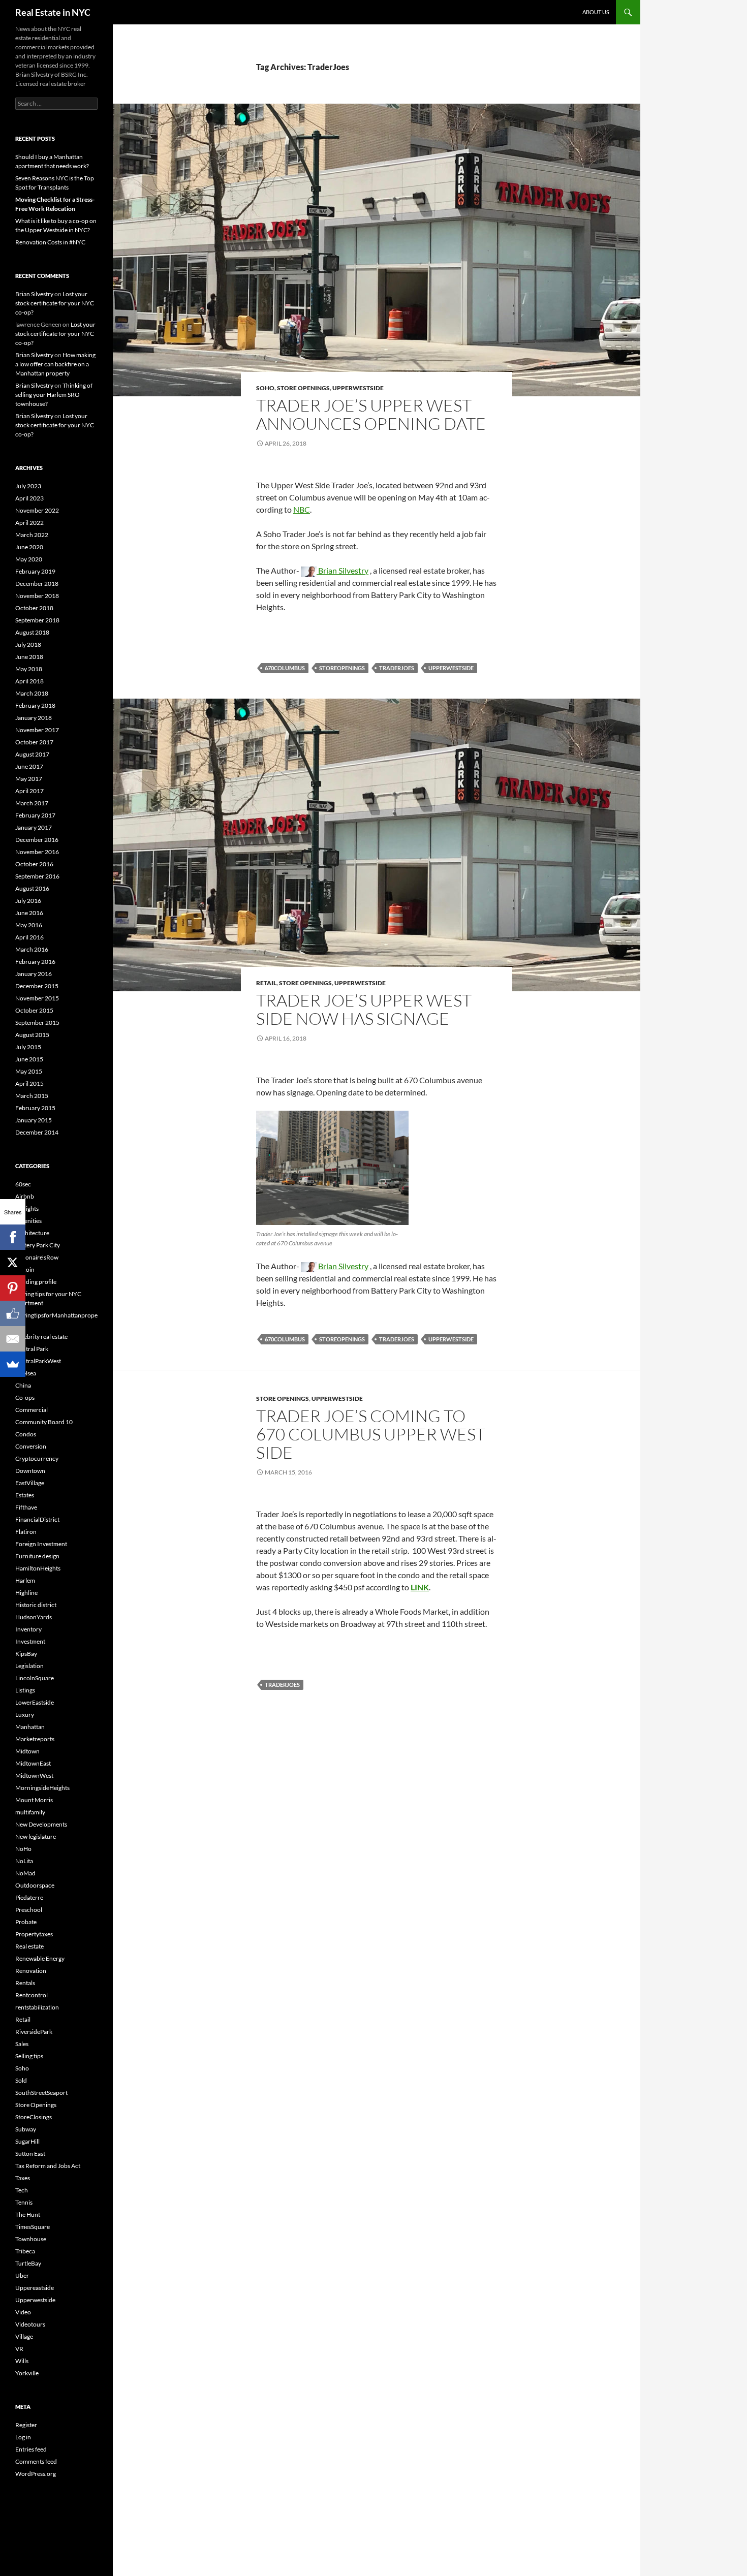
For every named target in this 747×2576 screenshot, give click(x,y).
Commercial (32, 1410)
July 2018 (28, 645)
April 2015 (29, 1083)
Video (23, 2312)
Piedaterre (29, 1897)
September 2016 (37, 876)
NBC (302, 509)
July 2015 (28, 1047)
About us (596, 12)
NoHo (23, 1849)
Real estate (29, 1946)
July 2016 (28, 901)
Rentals (25, 1983)
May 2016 (29, 925)
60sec (23, 1184)
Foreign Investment (41, 1544)
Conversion (31, 1446)
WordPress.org (36, 2474)
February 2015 (35, 1108)
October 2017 (34, 742)
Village (24, 2336)
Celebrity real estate (41, 1337)
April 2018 (29, 681)
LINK (420, 1587)
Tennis (24, 2202)
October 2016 (34, 864)
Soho (265, 388)
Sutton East (30, 2154)
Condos (26, 1434)
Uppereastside (35, 2288)
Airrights (27, 1208)
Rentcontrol (32, 1995)
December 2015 (37, 986)
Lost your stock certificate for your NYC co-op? (55, 303)
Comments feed (36, 2461)
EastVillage (30, 1483)
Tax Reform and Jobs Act (48, 2166)
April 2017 (29, 791)
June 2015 (29, 1059)
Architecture (32, 1233)
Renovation (31, 1971)
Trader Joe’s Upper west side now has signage (364, 1009)
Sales (22, 2044)
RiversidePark (34, 2032)
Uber (22, 2275)
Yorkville (27, 2373)
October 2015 (34, 1010)
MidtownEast (33, 1763)
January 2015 (34, 1120)
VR (19, 2349)
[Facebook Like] (13, 1313)
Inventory (28, 1629)
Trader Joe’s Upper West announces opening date (371, 414)
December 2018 (37, 584)
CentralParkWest (38, 1361)
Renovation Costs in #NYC (50, 242)
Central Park (32, 1349)
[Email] (13, 1339)
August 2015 (32, 1035)
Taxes (23, 2178)
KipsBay (26, 1654)
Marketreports (35, 1739)
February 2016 (35, 962)
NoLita (24, 1861)
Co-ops (25, 1397)
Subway (26, 2129)
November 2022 (37, 510)
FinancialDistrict (37, 1519)
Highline (26, 1593)
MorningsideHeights (42, 1788)
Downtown (30, 1471)
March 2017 (32, 803)
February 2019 (35, 571)
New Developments (41, 1824)
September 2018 (37, 620)
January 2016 (34, 974)
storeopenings (342, 668)
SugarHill (27, 2141)
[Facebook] (13, 1237)
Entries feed (31, 2449)
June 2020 (29, 547)
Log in (23, 2437)
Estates (25, 1495)
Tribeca (25, 2251)
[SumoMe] (13, 1364)
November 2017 (37, 730)
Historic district (36, 1605)
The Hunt (28, 2214)
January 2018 (34, 718)
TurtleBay (28, 2263)
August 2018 (32, 632)
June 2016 (29, 913)
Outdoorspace (35, 1885)
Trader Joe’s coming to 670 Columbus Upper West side (371, 1434)
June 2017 (29, 766)
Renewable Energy (40, 1958)
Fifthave (26, 1507)
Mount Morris (34, 1800)
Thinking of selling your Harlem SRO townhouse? (54, 395)
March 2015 (32, 1096)
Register (26, 2425)
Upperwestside (358, 388)
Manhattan (30, 1727)
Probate (26, 1922)
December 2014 (37, 1132)
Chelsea (26, 1373)
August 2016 (32, 888)
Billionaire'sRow (37, 1257)
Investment (30, 1641)
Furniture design (37, 1556)
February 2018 (35, 705)
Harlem (25, 1580)
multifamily (30, 1812)
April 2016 (29, 937)
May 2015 (29, 1071)
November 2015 (37, 998)
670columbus (285, 668)
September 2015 (37, 1023)
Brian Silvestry (343, 570)
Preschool (29, 1910)
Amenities (28, 1221)
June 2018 (29, 657)
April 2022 (29, 523)
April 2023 (29, 498)
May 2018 (29, 669)
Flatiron (26, 1532)
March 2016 (32, 949)
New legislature (36, 1836)
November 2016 (37, 852)
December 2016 (37, 840)
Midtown (27, 1751)
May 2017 (29, 779)
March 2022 (32, 535)
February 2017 (35, 815)
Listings (25, 1690)
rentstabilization (37, 2007)
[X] (13, 1263)
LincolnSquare (35, 1678)
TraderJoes (397, 668)
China (23, 1385)
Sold (21, 2080)
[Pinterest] (13, 1288)
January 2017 (34, 827)
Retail (266, 983)
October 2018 (34, 608)
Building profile (36, 1282)
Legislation (29, 1666)
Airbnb (25, 1196)
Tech (22, 2190)
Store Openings (303, 388)
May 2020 (29, 559)
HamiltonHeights (38, 1568)
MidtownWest (34, 1776)
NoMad (25, 1873)
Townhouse (31, 2239)
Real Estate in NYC (53, 12)
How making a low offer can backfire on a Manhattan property (55, 364)
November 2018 (37, 596)
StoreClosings (34, 2117)
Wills (22, 2361)
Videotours (30, 2324)
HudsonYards (34, 1617)
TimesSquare (33, 2227)
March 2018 (32, 693)
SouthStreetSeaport (41, 2093)
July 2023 (28, 486)
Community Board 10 (44, 1422)
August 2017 (32, 754)
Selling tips (29, 2056)
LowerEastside (35, 1702)
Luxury (25, 1715)
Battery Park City (38, 1245)
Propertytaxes (34, 1934)
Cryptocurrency (37, 1458)
